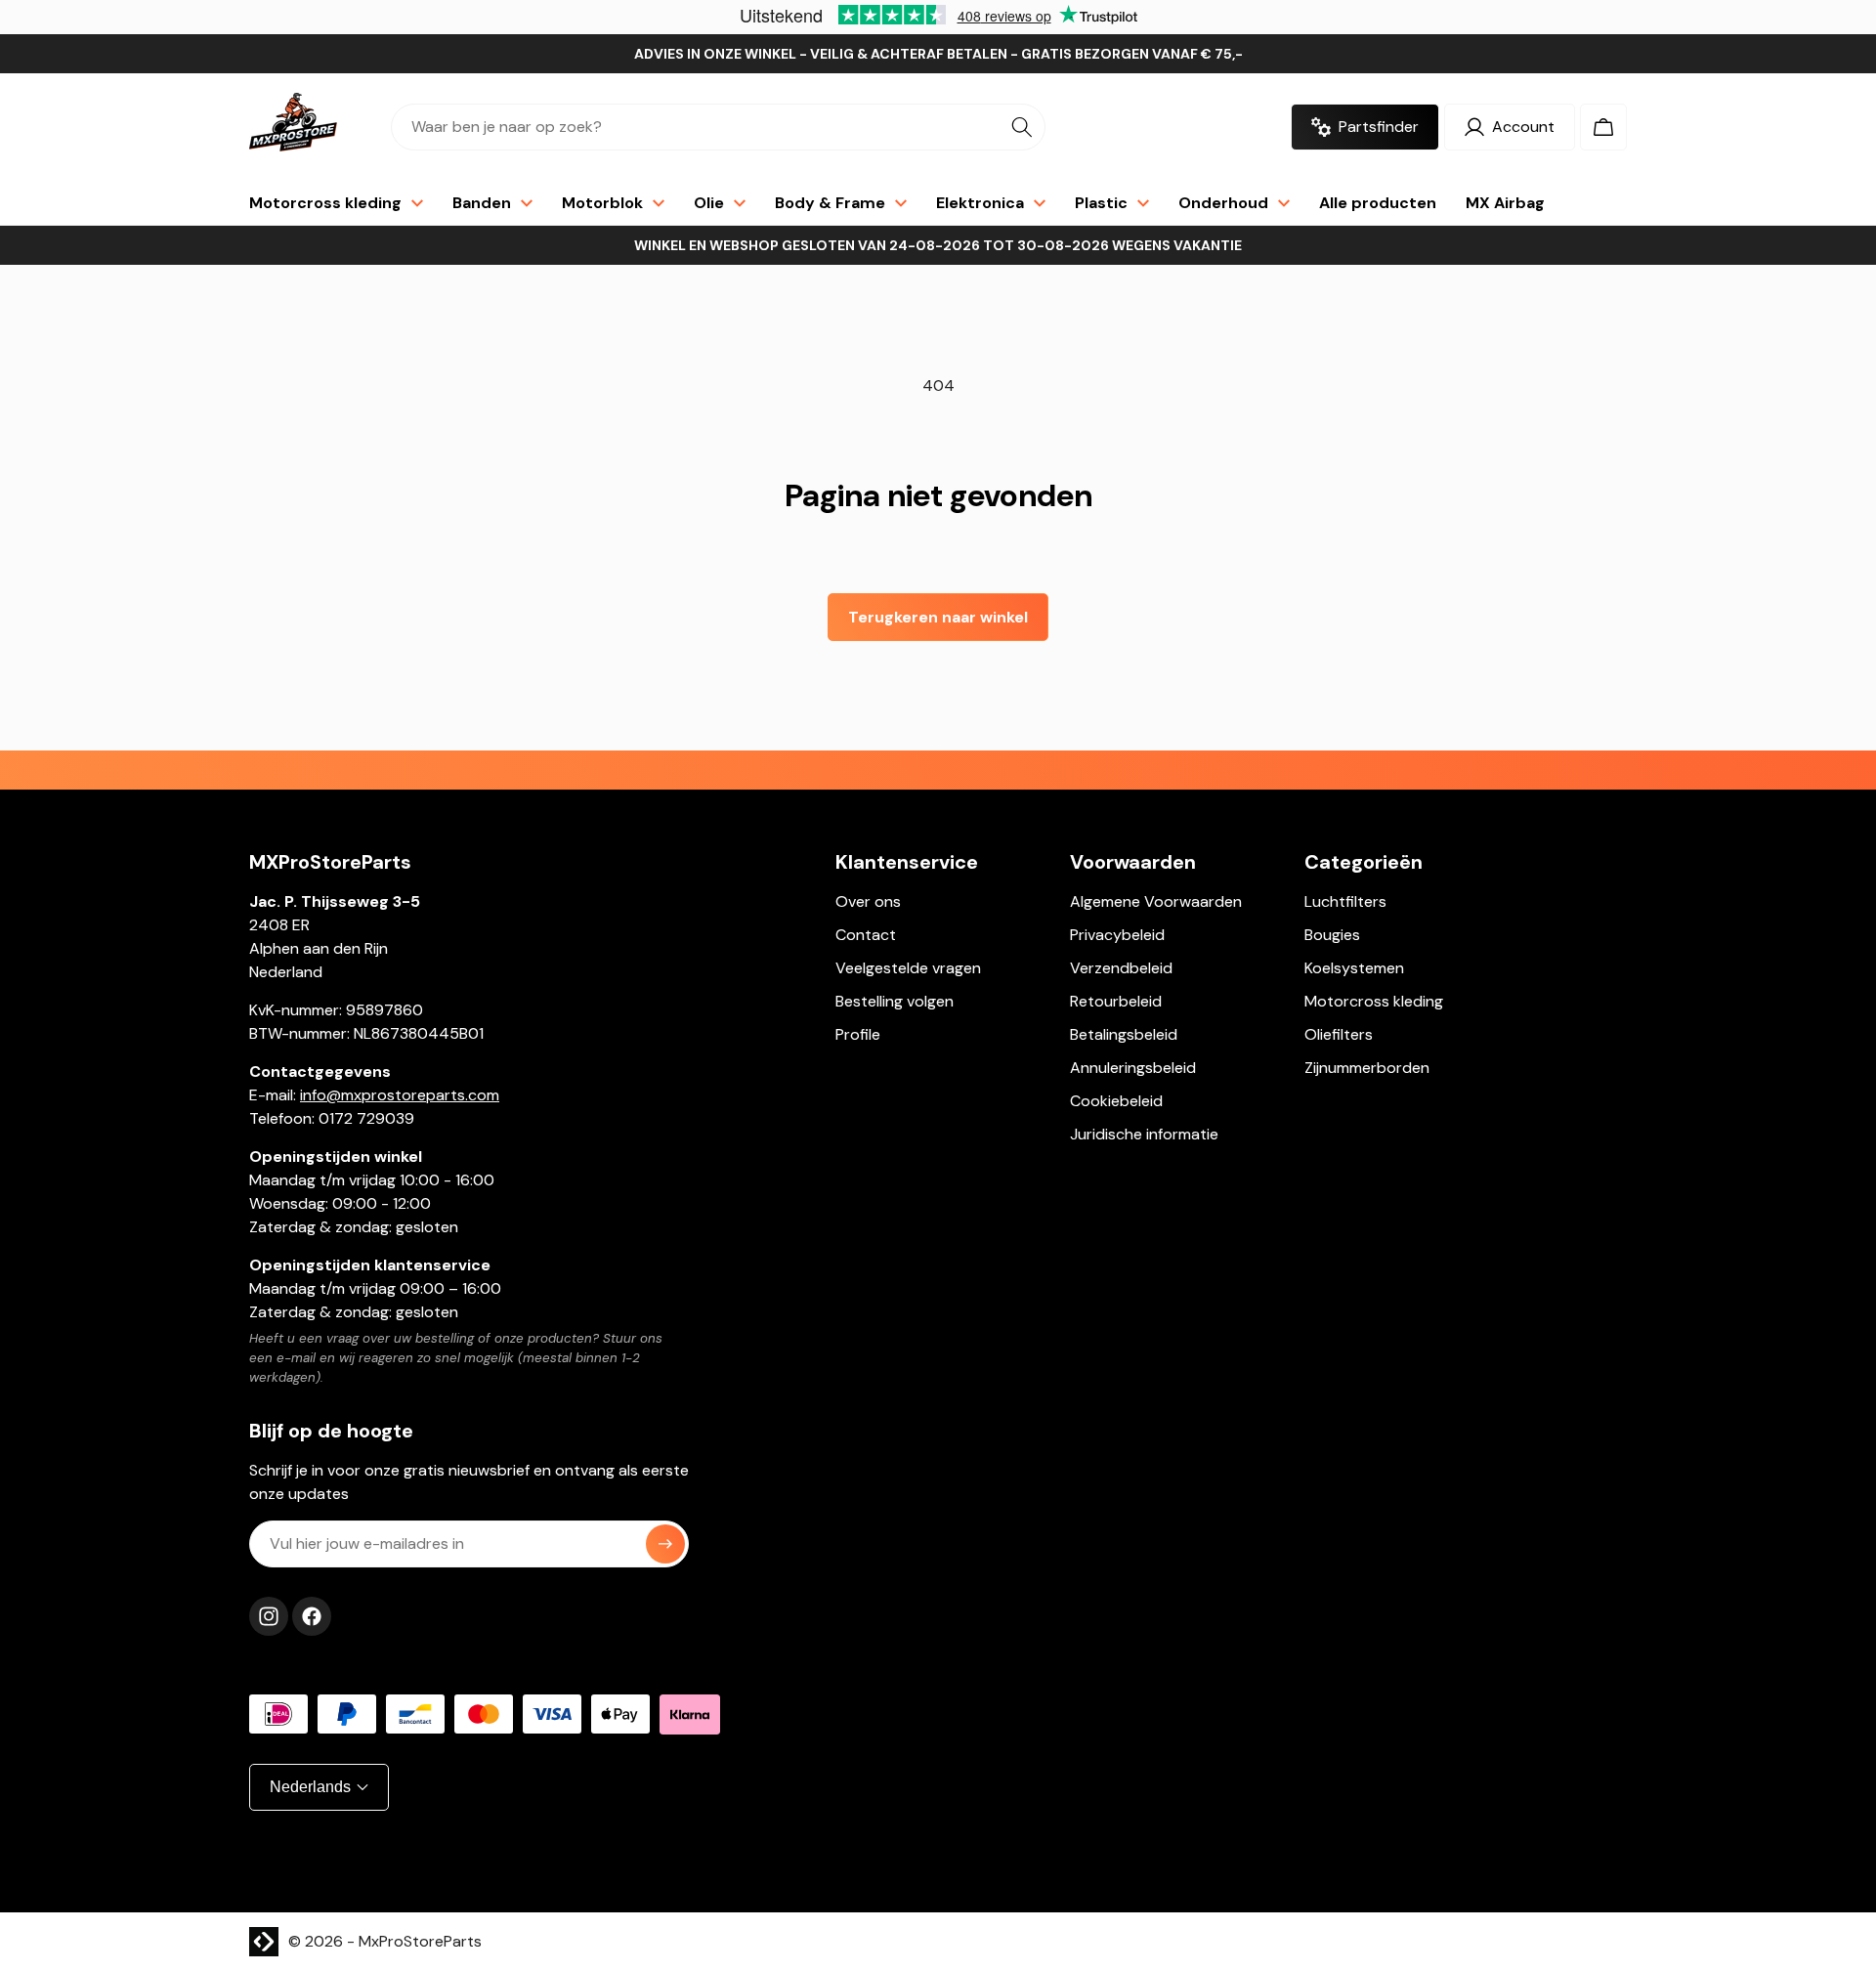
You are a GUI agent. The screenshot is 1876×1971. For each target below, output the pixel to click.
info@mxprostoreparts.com (400, 1095)
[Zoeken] (1022, 127)
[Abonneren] (665, 1544)
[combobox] (718, 127)
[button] (1603, 127)
